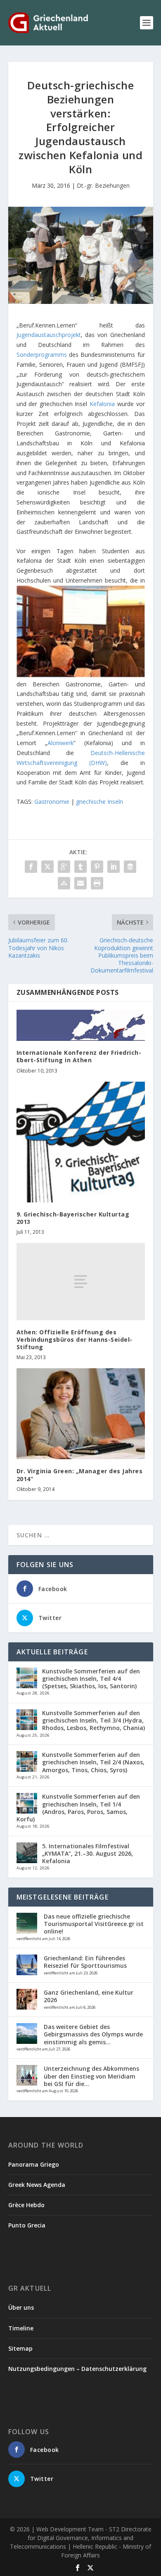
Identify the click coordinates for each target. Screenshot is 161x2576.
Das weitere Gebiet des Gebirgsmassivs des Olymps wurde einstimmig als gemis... (93, 2034)
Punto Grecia (27, 2225)
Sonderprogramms (42, 355)
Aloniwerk (60, 743)
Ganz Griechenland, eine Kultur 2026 (89, 1996)
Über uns (21, 2307)
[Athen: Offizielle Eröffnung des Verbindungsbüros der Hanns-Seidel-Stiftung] (81, 1282)
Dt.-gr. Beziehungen (103, 185)
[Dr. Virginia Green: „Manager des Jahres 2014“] (81, 1414)
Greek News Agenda (37, 2185)
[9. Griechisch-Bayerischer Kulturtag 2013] (81, 1142)
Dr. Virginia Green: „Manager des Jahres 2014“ (80, 1475)
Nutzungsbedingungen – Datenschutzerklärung (77, 2369)
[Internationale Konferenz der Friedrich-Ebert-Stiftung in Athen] (81, 1025)
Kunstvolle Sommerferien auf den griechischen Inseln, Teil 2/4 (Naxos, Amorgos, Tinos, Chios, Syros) (93, 1762)
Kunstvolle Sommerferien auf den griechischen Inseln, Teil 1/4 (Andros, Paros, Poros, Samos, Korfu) (78, 1808)
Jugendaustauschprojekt (49, 335)
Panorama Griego (34, 2164)
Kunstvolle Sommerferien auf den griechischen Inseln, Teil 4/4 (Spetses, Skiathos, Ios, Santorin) (91, 1679)
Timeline (21, 2328)
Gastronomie (52, 802)
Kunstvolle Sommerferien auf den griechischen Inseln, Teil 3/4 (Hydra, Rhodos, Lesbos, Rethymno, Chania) (94, 1720)
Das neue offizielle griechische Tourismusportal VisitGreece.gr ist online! (94, 1924)
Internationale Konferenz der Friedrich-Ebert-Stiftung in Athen (79, 1056)
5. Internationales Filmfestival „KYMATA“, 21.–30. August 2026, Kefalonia (88, 1853)
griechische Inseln (99, 802)
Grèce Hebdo (26, 2205)
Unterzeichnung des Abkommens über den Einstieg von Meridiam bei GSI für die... (91, 2076)
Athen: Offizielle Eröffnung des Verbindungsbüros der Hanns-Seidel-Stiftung (75, 1339)
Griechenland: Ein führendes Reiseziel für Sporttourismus (85, 1962)
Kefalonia (102, 404)
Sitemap (20, 2348)
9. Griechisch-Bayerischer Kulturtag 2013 (73, 1218)
